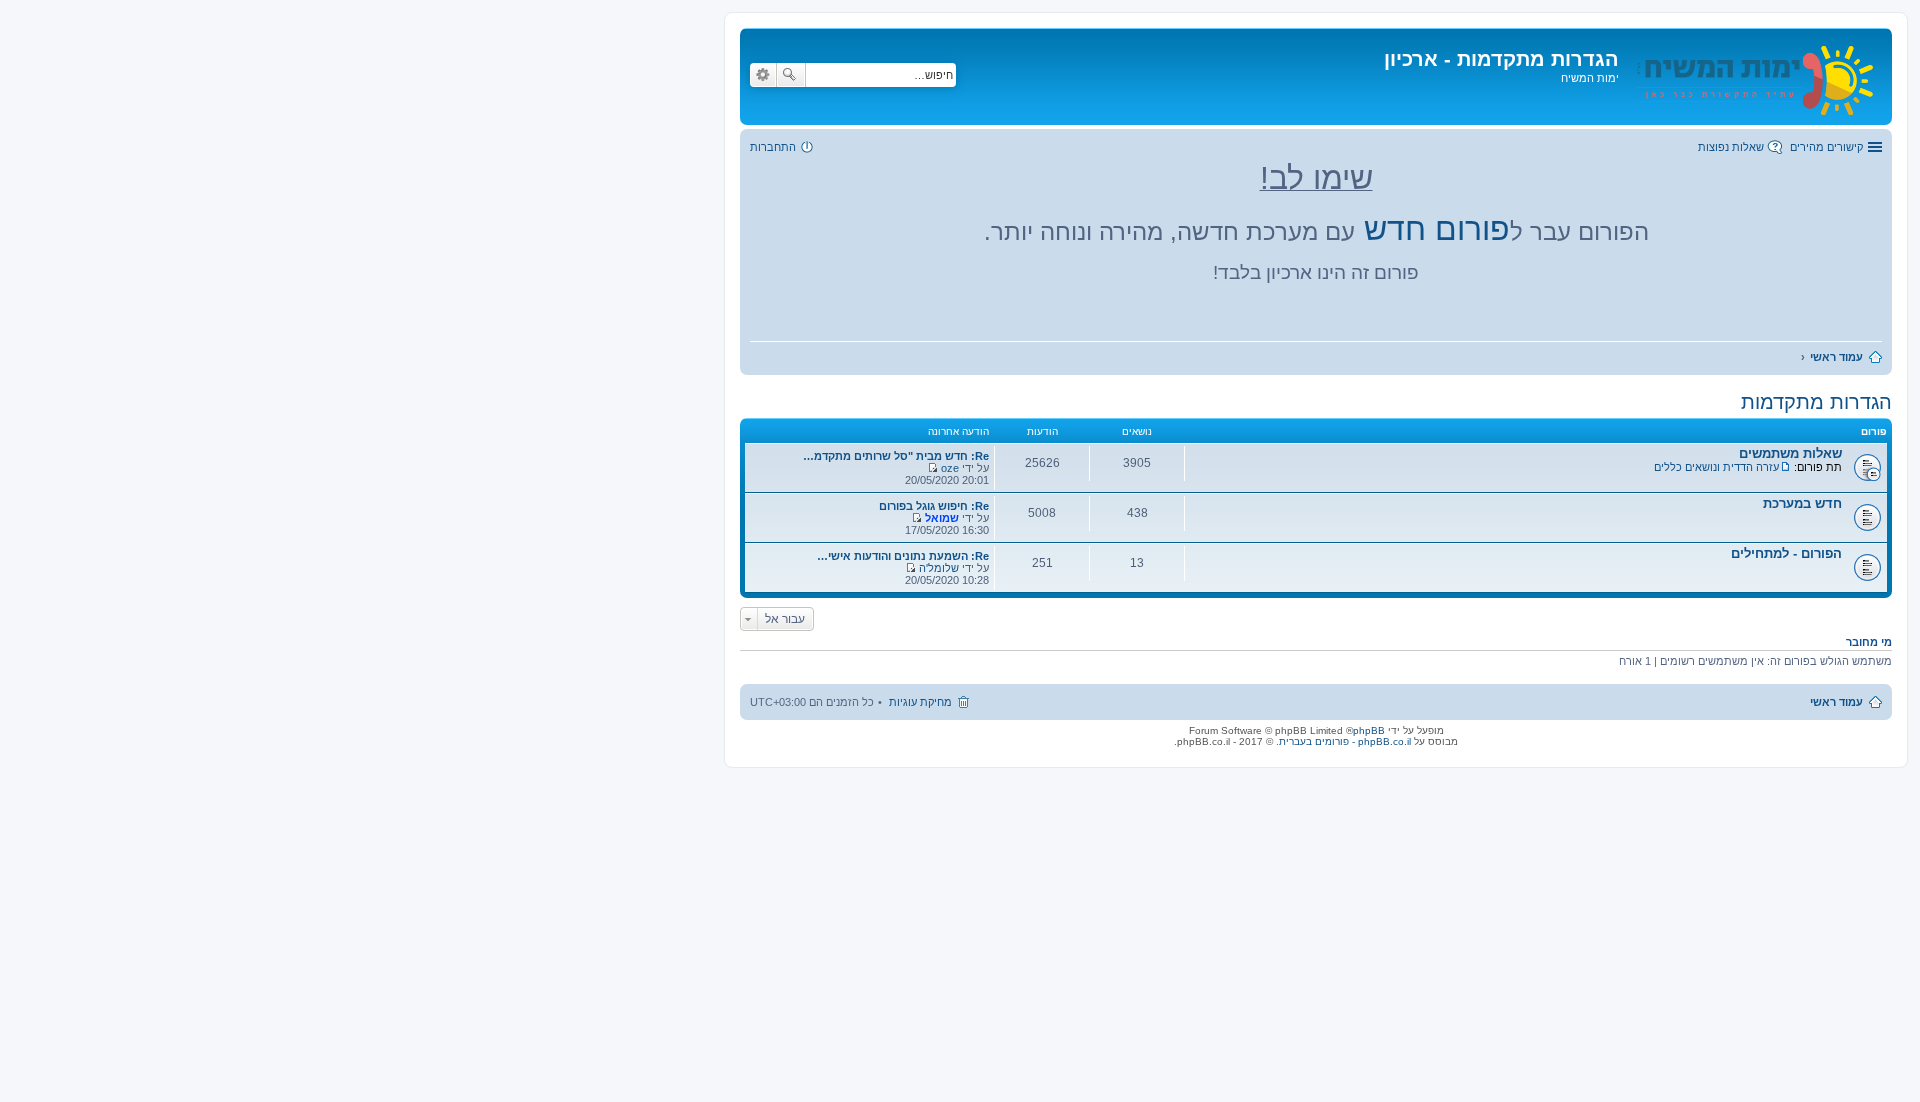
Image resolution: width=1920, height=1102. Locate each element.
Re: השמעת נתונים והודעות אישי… (903, 556)
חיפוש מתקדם (763, 75)
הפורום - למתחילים (1786, 553)
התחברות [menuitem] (773, 147)
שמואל (942, 518)
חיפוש (791, 75)
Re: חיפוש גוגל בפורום (934, 506)
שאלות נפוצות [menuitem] (1731, 147)
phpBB (1369, 730)
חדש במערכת (1802, 503)
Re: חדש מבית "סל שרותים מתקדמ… (896, 456)
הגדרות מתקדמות (1816, 402)
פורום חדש (1437, 229)
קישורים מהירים (1826, 147)
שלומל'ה (939, 568)
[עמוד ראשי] (1753, 76)
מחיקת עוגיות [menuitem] (920, 702)
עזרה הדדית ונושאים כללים (1716, 467)
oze (950, 468)
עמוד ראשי (1836, 702)
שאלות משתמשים (1790, 453)
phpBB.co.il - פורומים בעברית (1345, 741)
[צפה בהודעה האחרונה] (932, 468)
